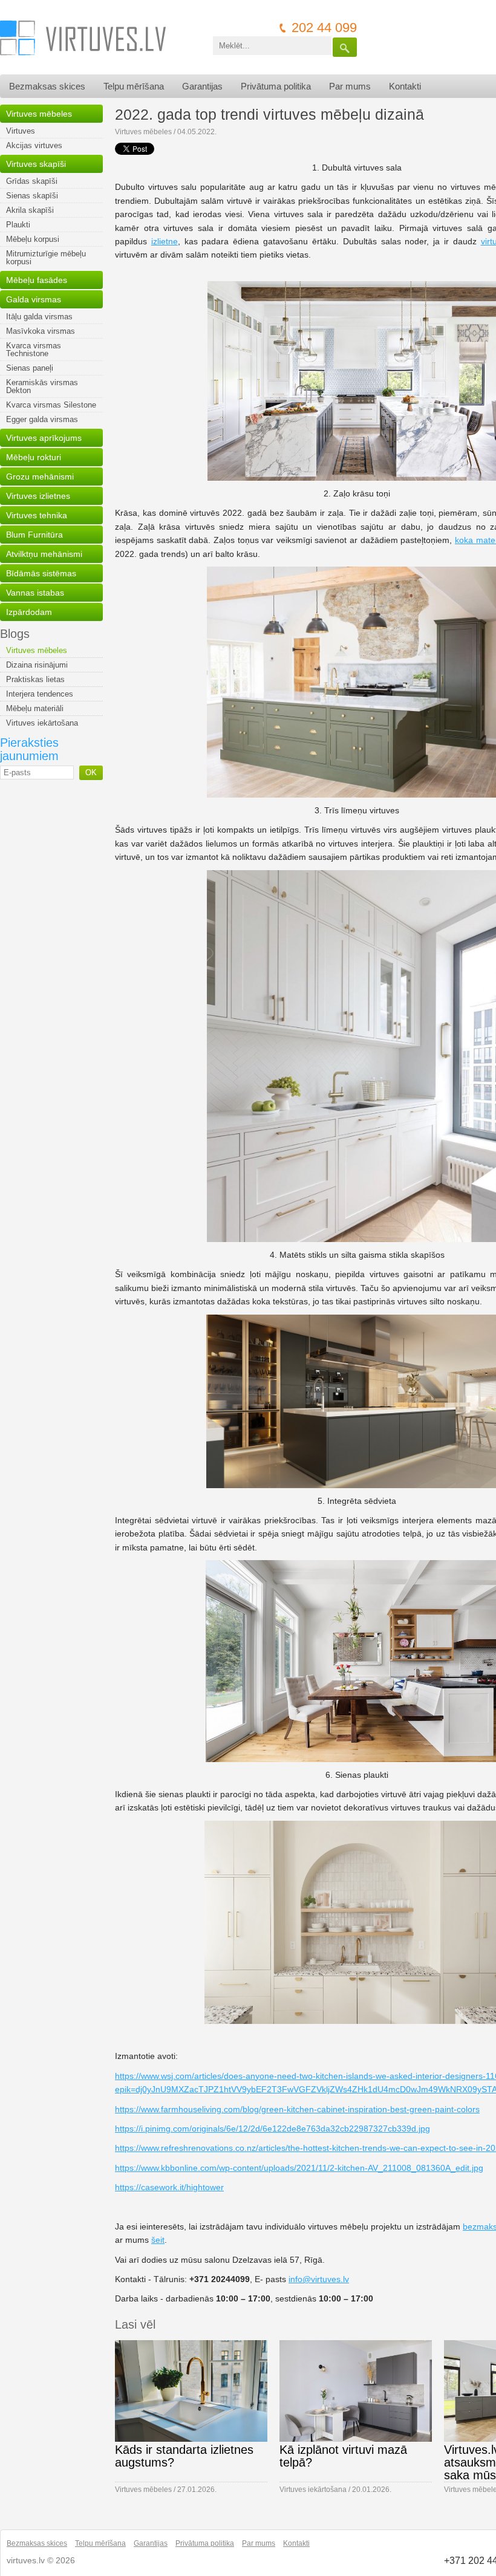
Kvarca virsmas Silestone (51, 405)
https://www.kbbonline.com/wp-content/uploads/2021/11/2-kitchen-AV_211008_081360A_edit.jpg (299, 2168)
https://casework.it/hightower (169, 2187)
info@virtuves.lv (319, 2279)
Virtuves (21, 131)
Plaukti (18, 225)
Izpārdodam (29, 612)
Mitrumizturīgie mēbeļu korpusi (46, 258)
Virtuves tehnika (37, 515)
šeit (158, 2240)
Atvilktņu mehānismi (44, 554)
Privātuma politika (276, 86)
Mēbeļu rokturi (34, 457)
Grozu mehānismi (40, 476)
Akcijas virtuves (34, 145)
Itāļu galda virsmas (39, 317)
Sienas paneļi (30, 368)
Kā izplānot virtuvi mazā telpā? (343, 2456)
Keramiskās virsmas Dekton (42, 386)
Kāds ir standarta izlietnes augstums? (184, 2456)
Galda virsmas (34, 299)
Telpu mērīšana (134, 86)
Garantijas (202, 86)
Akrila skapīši (30, 210)
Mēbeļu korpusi (33, 239)
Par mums (350, 86)
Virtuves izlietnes (38, 496)
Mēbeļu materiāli (35, 708)
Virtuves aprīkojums (44, 438)
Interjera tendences (40, 694)
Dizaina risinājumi (37, 665)
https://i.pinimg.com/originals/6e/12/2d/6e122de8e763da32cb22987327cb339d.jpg (272, 2129)
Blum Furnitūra (34, 535)
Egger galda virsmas (42, 419)
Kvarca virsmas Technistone (34, 350)
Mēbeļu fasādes (37, 280)
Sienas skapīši (32, 196)
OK (91, 772)
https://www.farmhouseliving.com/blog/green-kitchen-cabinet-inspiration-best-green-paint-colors (297, 2109)
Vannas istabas (35, 593)
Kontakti (405, 86)
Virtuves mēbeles (39, 114)
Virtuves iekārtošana (42, 723)
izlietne (165, 241)
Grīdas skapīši (32, 181)
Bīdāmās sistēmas (41, 573)
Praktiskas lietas (35, 679)
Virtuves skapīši (36, 164)
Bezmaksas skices (47, 86)
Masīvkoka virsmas (41, 331)
